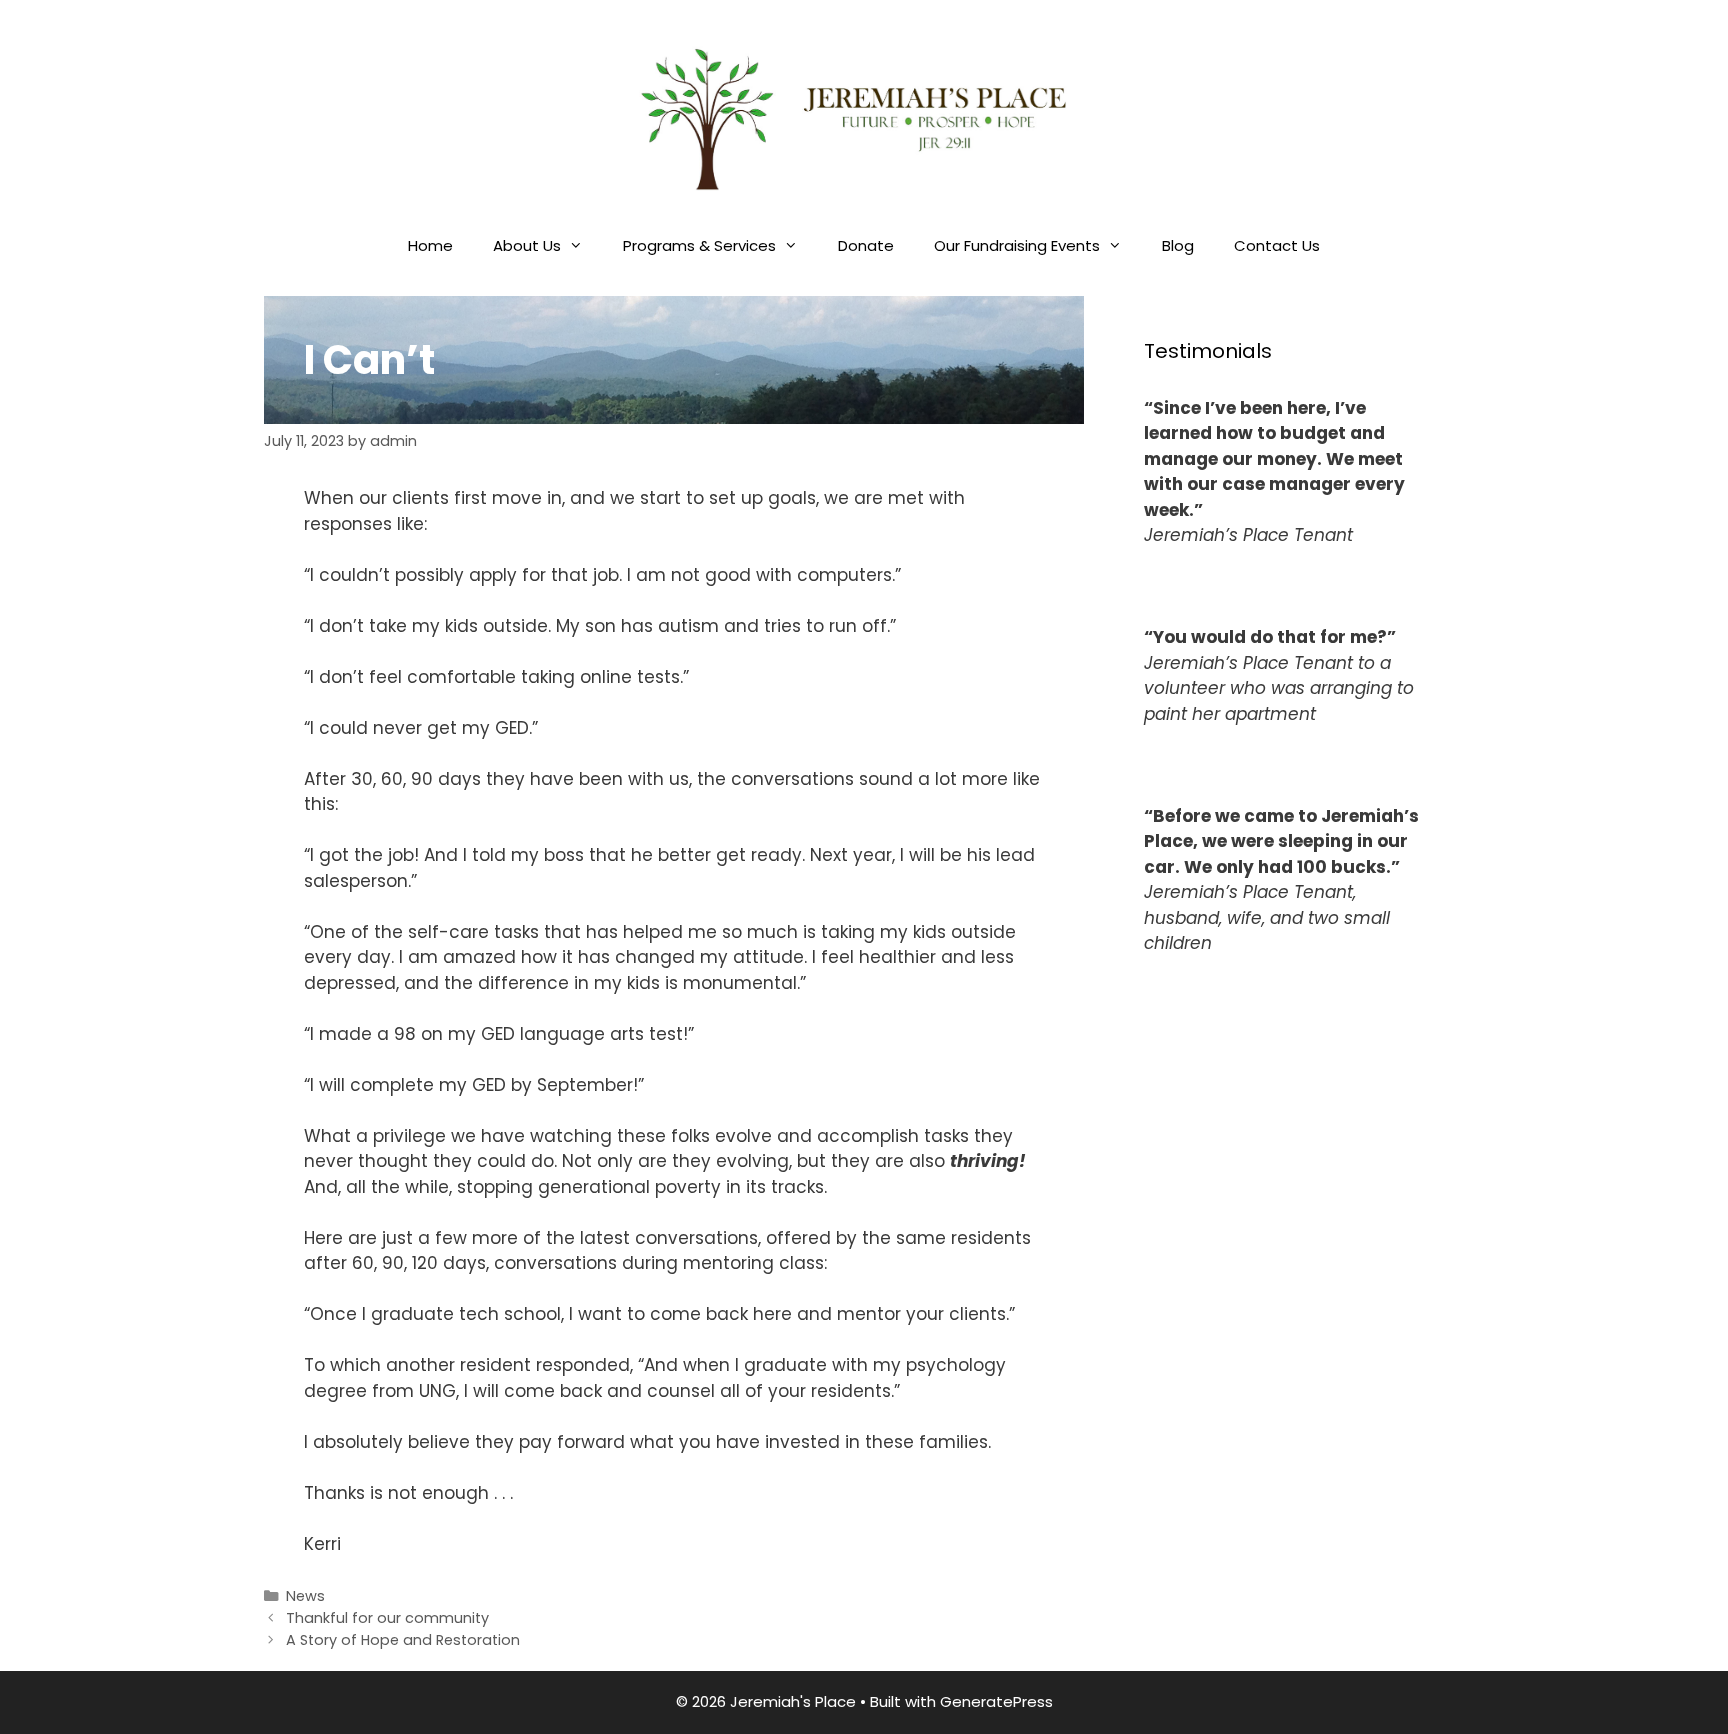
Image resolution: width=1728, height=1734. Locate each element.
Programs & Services (699, 245)
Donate (866, 245)
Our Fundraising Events (1017, 245)
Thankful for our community (387, 1618)
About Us (527, 245)
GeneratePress (996, 1701)
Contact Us (1277, 245)
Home (430, 245)
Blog (1178, 245)
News (305, 1596)
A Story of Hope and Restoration (403, 1640)
